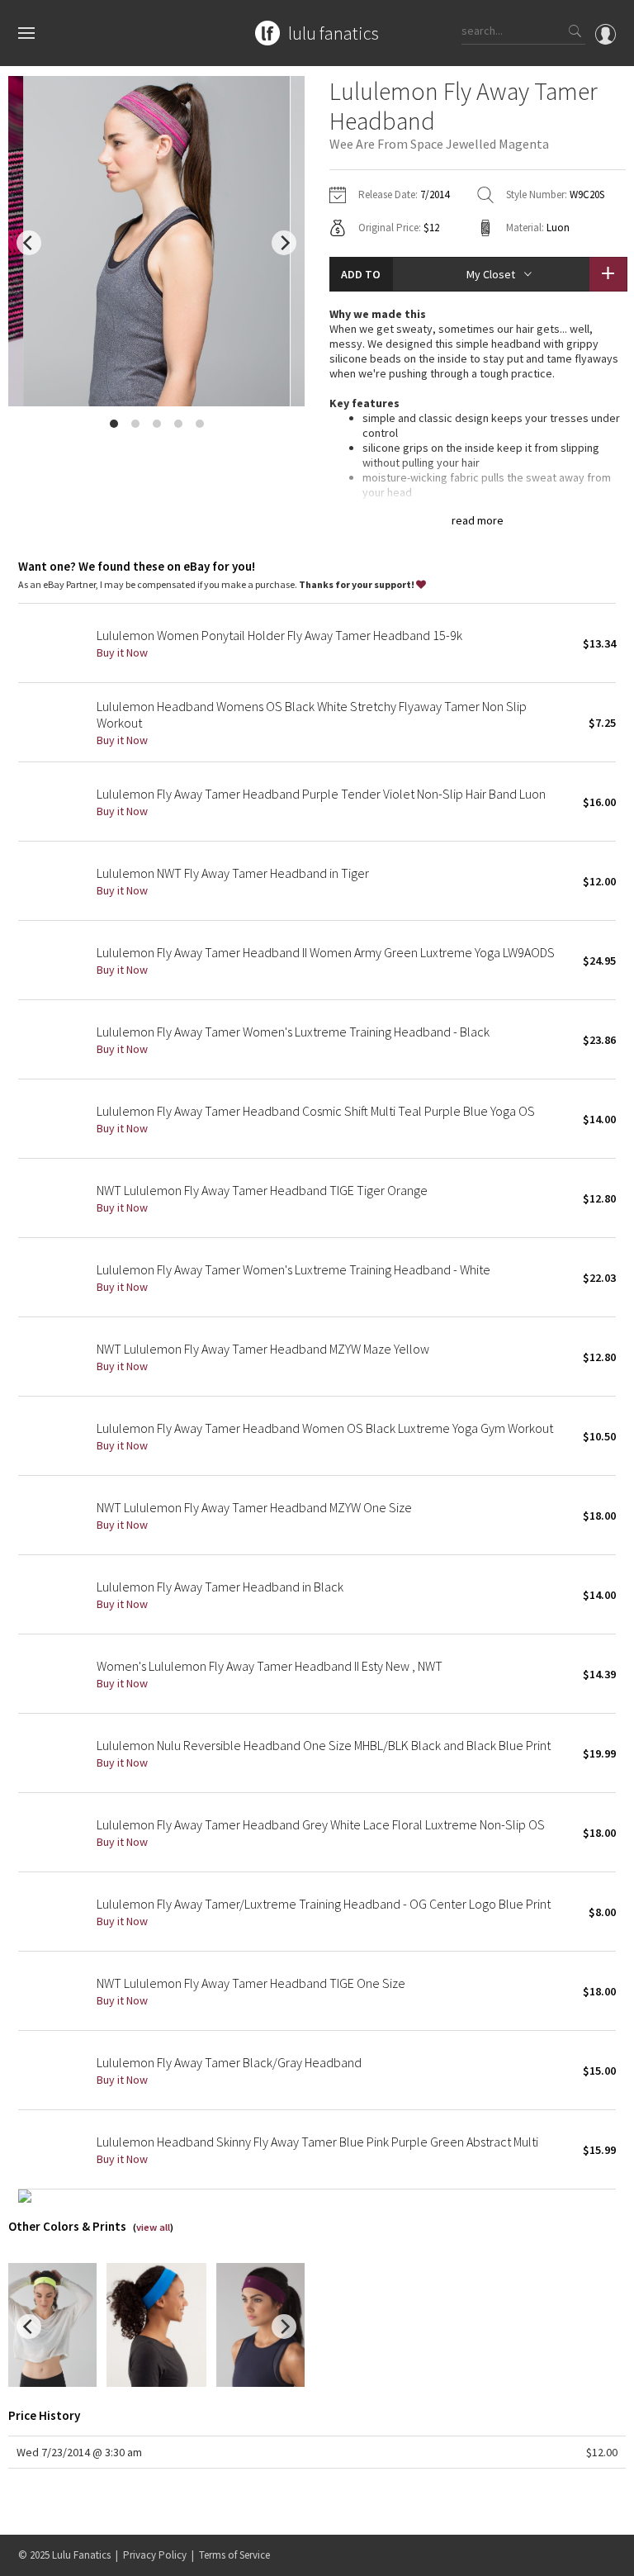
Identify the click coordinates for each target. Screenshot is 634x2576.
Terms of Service (234, 2555)
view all (153, 2227)
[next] (284, 243)
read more (478, 520)
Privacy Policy (155, 2555)
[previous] (29, 243)
